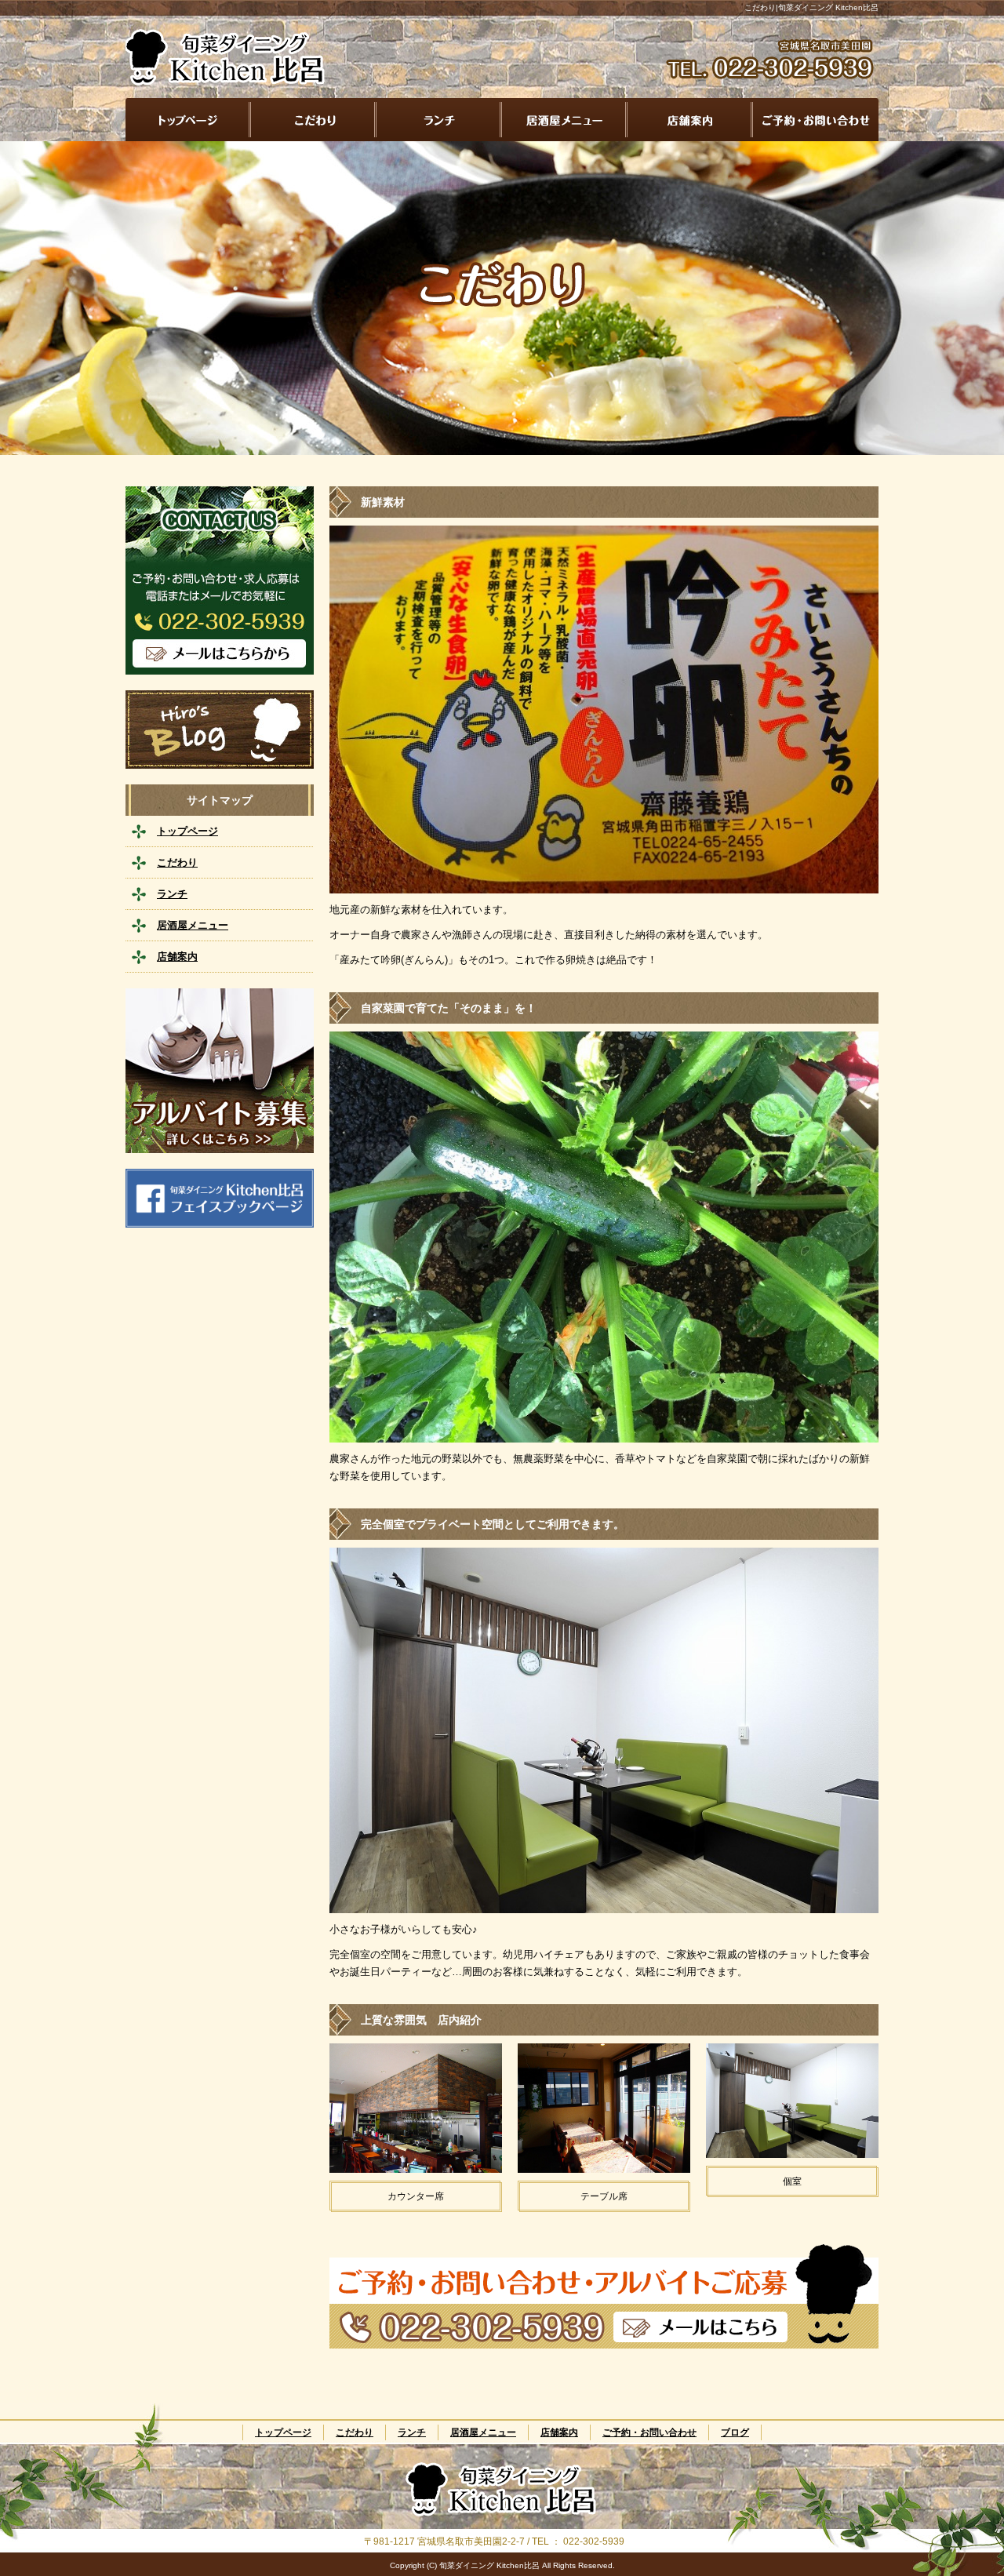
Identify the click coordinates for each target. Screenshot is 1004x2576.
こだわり (314, 120)
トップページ (188, 120)
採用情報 (220, 1071)
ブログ (220, 730)
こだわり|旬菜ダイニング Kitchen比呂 (811, 7)
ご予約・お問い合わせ (816, 120)
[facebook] (220, 1223)
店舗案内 (690, 120)
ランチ (439, 120)
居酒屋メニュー (565, 120)
